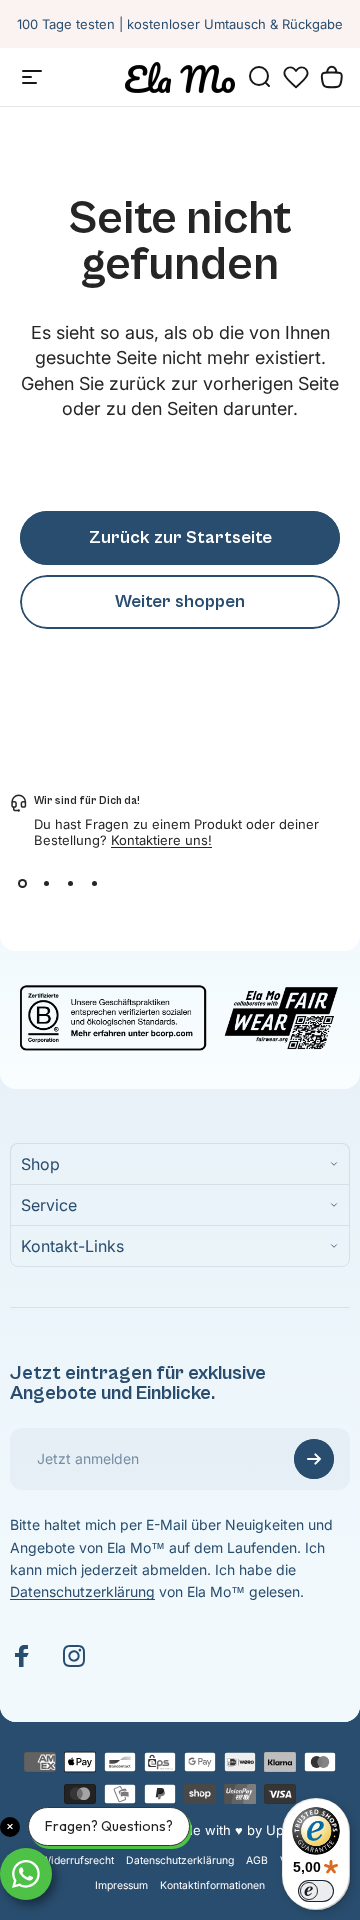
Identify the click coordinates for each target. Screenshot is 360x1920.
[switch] (316, 1891)
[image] (180, 1015)
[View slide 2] (46, 884)
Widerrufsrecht (77, 1860)
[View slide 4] (94, 884)
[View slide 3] (70, 884)
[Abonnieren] (314, 1459)
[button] (296, 77)
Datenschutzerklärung (82, 1591)
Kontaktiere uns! (161, 840)
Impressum (121, 1885)
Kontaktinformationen (212, 1885)
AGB (257, 1860)
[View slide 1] (22, 884)
